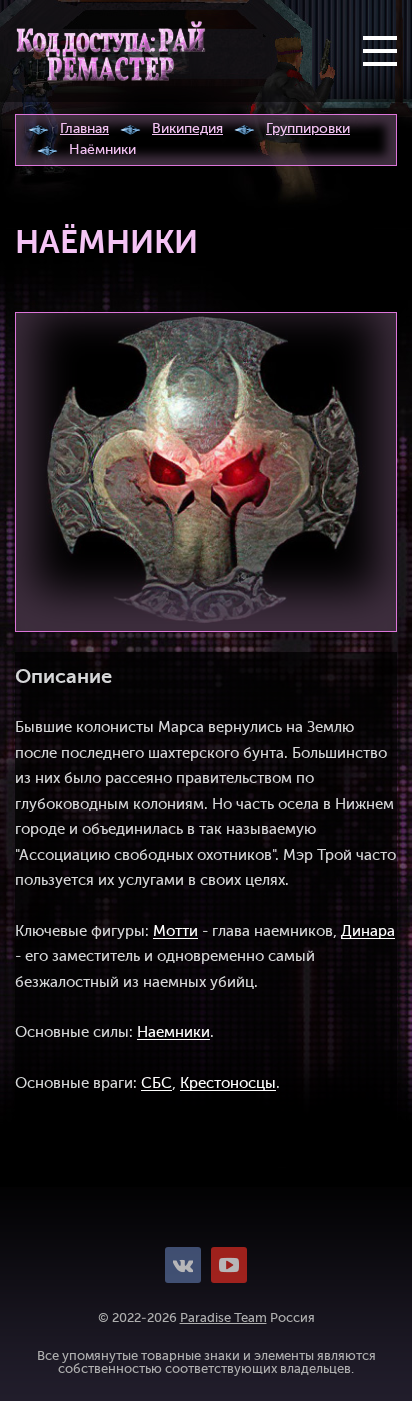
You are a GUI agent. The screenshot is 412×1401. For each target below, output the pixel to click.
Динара (368, 931)
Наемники (173, 1032)
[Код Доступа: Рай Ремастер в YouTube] (229, 1265)
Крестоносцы (228, 1083)
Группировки (308, 129)
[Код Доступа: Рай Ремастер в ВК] (183, 1265)
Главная (84, 129)
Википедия (187, 129)
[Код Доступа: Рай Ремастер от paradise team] (110, 51)
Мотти (175, 931)
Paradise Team (223, 1318)
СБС (156, 1083)
